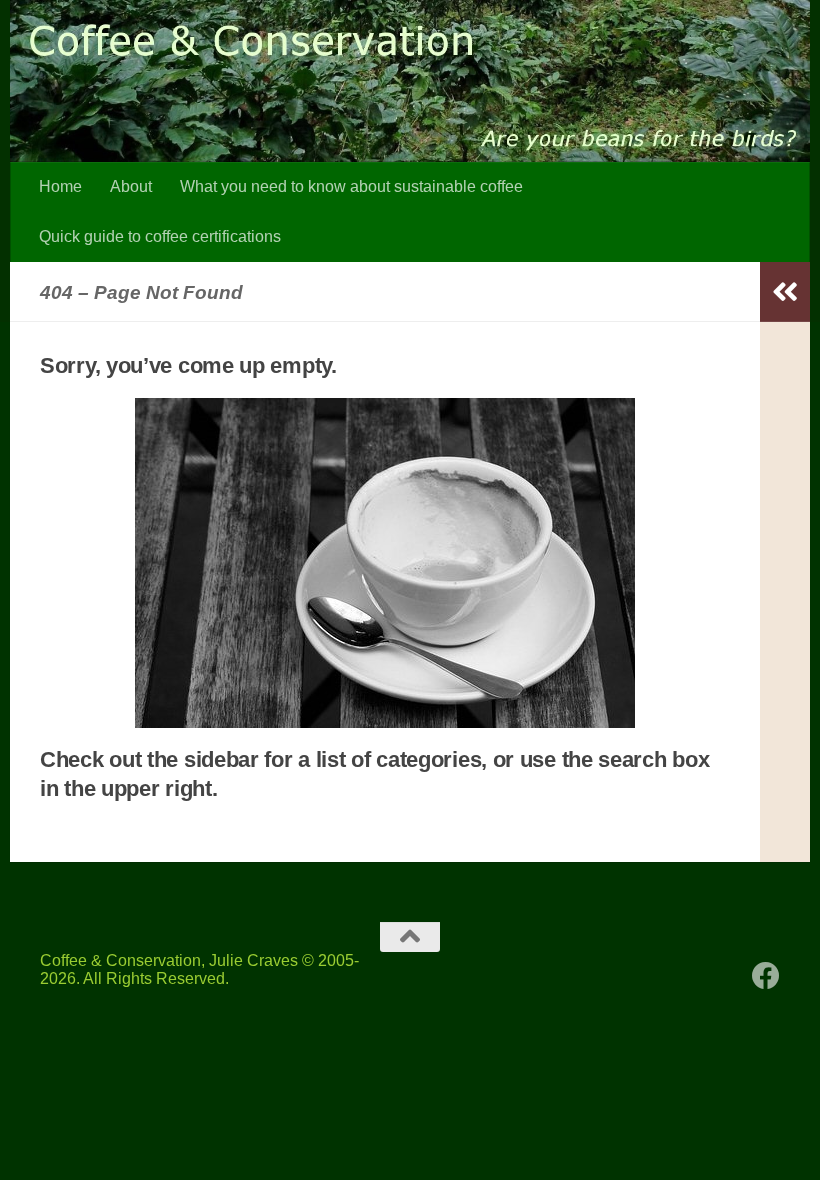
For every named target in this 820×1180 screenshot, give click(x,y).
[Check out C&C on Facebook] (766, 976)
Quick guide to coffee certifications (160, 236)
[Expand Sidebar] (785, 292)
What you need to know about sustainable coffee (351, 186)
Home (60, 186)
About (131, 186)
